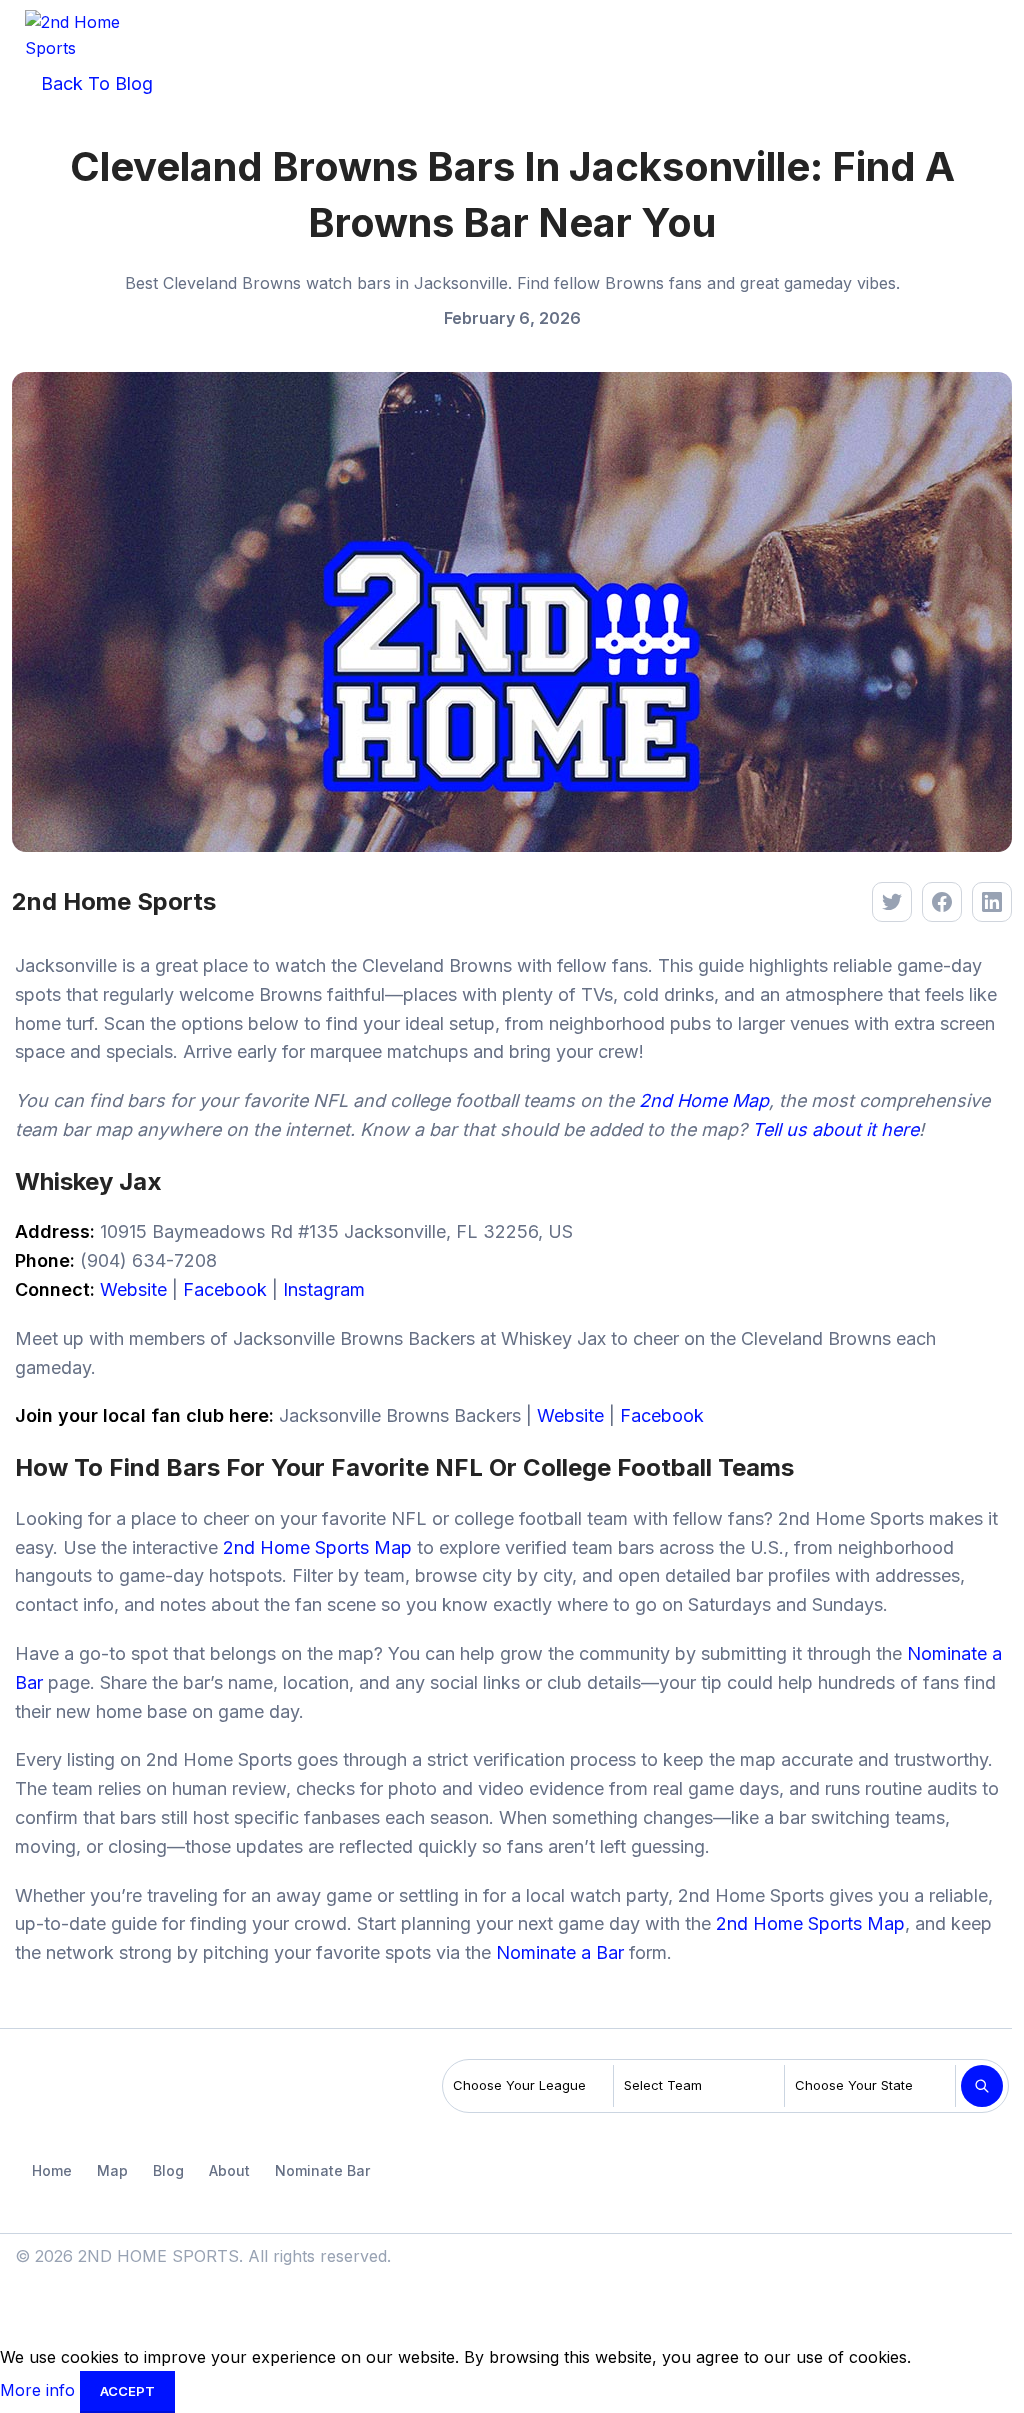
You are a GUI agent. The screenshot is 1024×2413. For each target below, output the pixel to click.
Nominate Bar (322, 2170)
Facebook (225, 1289)
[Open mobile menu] (993, 35)
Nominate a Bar (560, 1952)
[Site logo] (85, 33)
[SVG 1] (64, 2091)
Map (112, 2170)
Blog (168, 2170)
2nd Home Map (704, 1100)
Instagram (324, 1289)
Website (133, 1289)
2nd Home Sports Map (317, 1547)
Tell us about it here (835, 1129)
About (229, 2170)
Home (52, 2170)
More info (40, 2390)
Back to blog (94, 83)
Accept (127, 2391)
